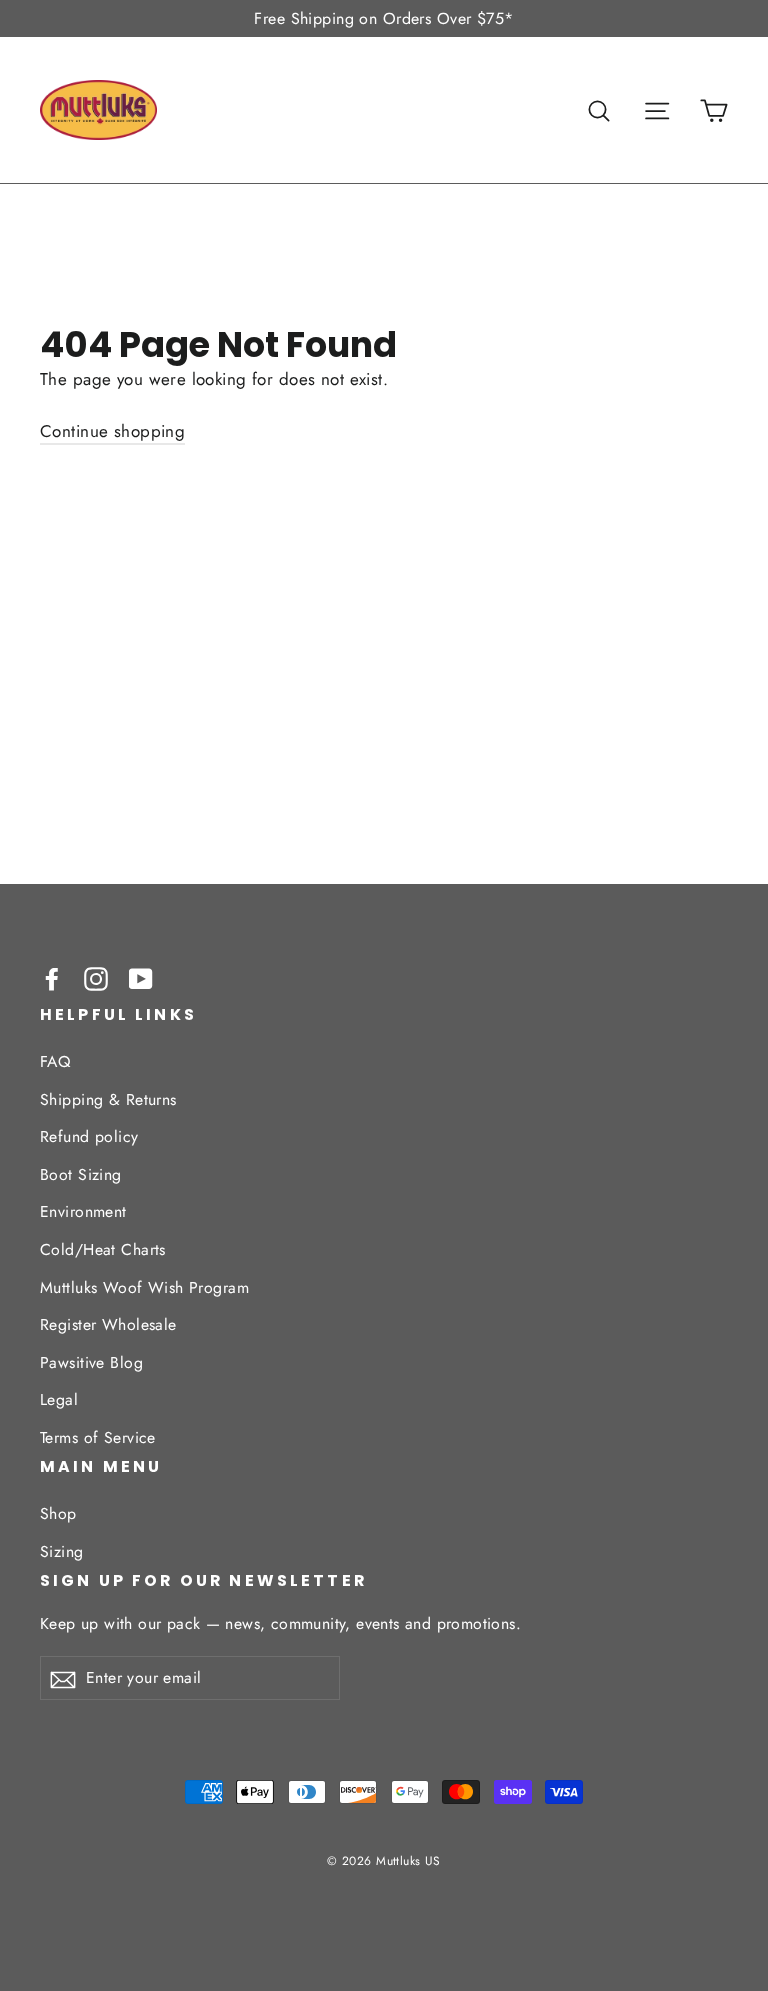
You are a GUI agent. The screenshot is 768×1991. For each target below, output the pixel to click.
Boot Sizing (81, 1174)
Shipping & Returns (108, 1099)
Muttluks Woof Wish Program (144, 1287)
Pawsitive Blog (91, 1362)
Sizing (62, 1551)
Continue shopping (112, 431)
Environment (83, 1211)
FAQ (55, 1061)
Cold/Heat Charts (103, 1249)
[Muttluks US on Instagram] (96, 977)
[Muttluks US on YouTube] (141, 977)
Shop (58, 1513)
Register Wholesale (108, 1324)
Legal (59, 1399)
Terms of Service (98, 1437)
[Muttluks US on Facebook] (52, 977)
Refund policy (89, 1136)
